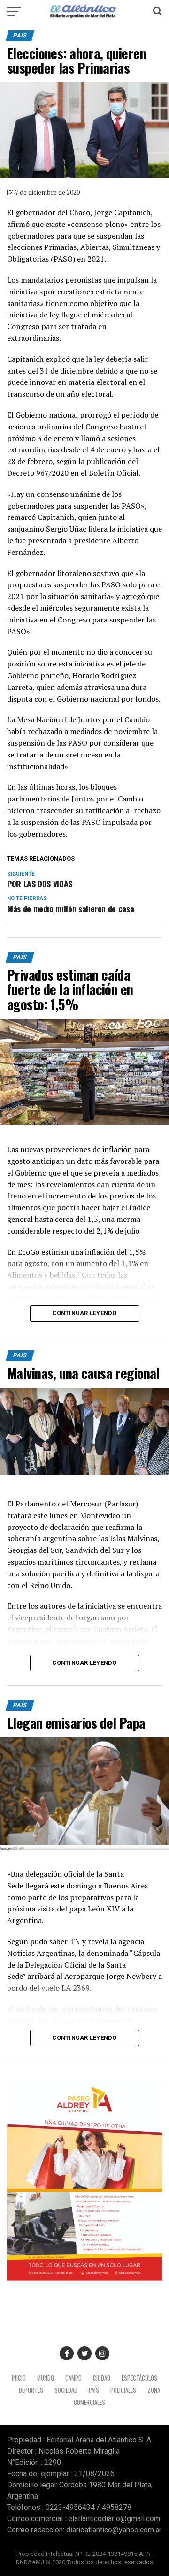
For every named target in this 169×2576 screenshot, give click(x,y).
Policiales (123, 2390)
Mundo (46, 2378)
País (94, 2390)
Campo (73, 2378)
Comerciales (89, 2402)
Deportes (31, 2390)
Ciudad (102, 2378)
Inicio (19, 2378)
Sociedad (66, 2390)
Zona (154, 2390)
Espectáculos (139, 2378)
